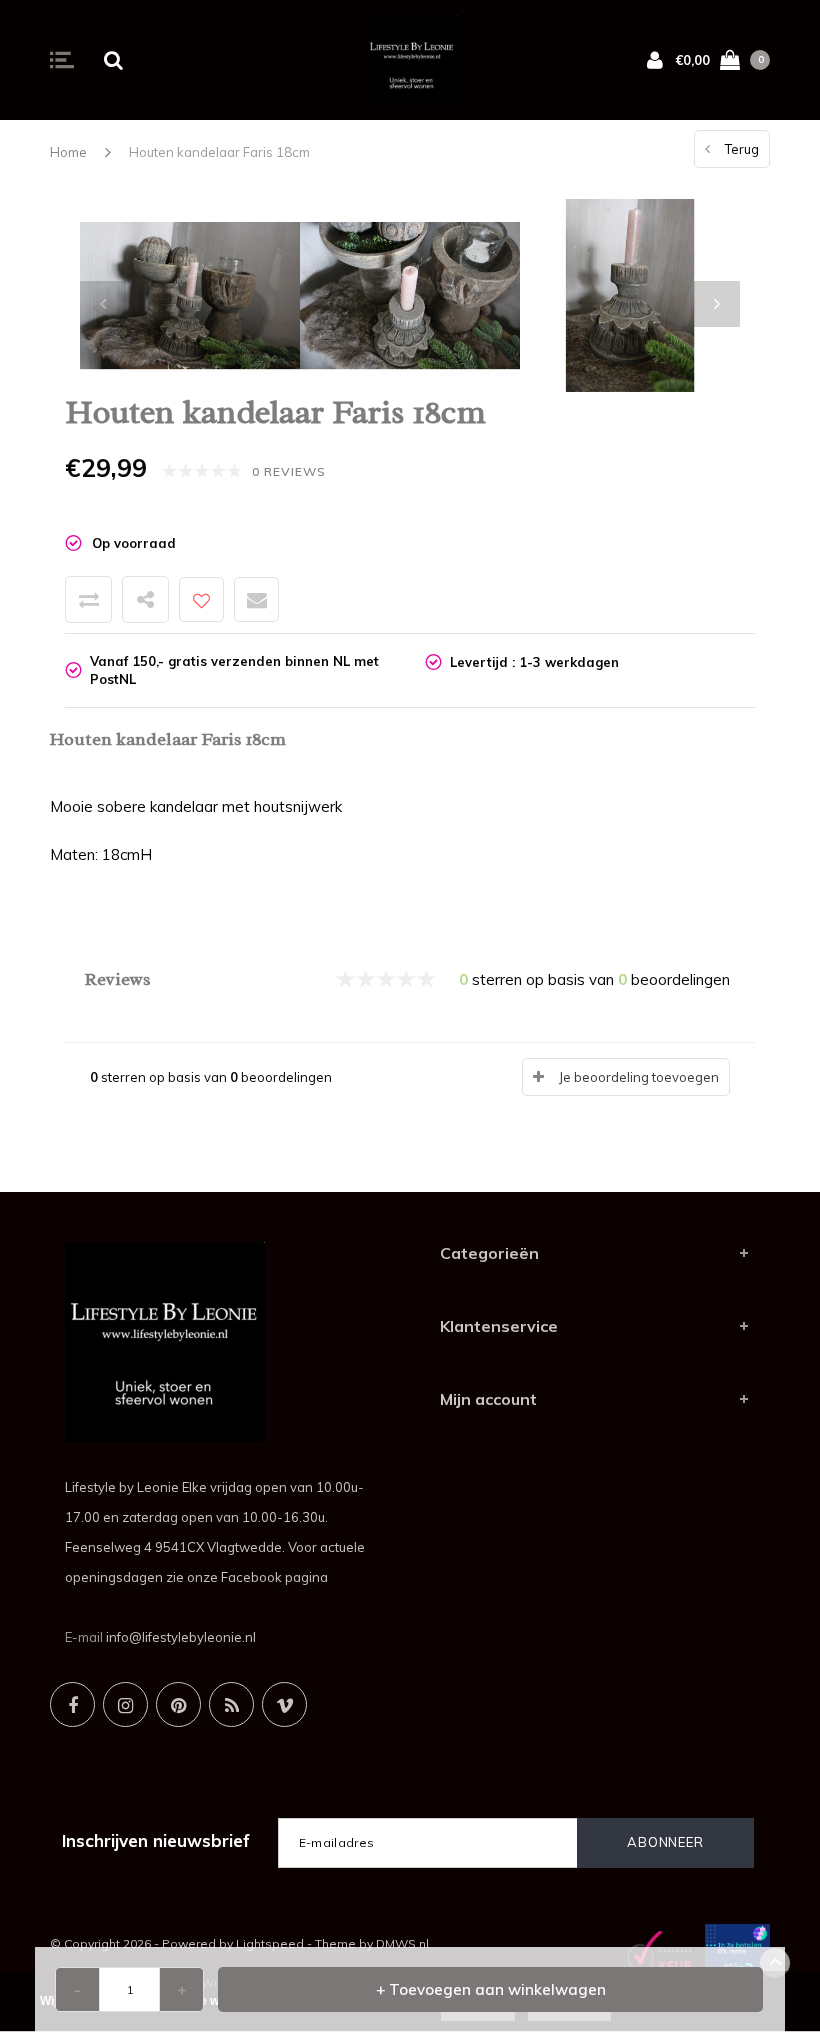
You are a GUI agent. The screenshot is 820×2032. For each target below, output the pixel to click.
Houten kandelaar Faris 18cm (219, 152)
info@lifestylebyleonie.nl (181, 1637)
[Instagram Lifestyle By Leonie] (125, 1704)
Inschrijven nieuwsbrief (156, 1840)
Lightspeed (270, 1943)
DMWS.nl (402, 1943)
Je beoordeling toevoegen (639, 1077)
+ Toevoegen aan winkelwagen (491, 1989)
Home (68, 152)
